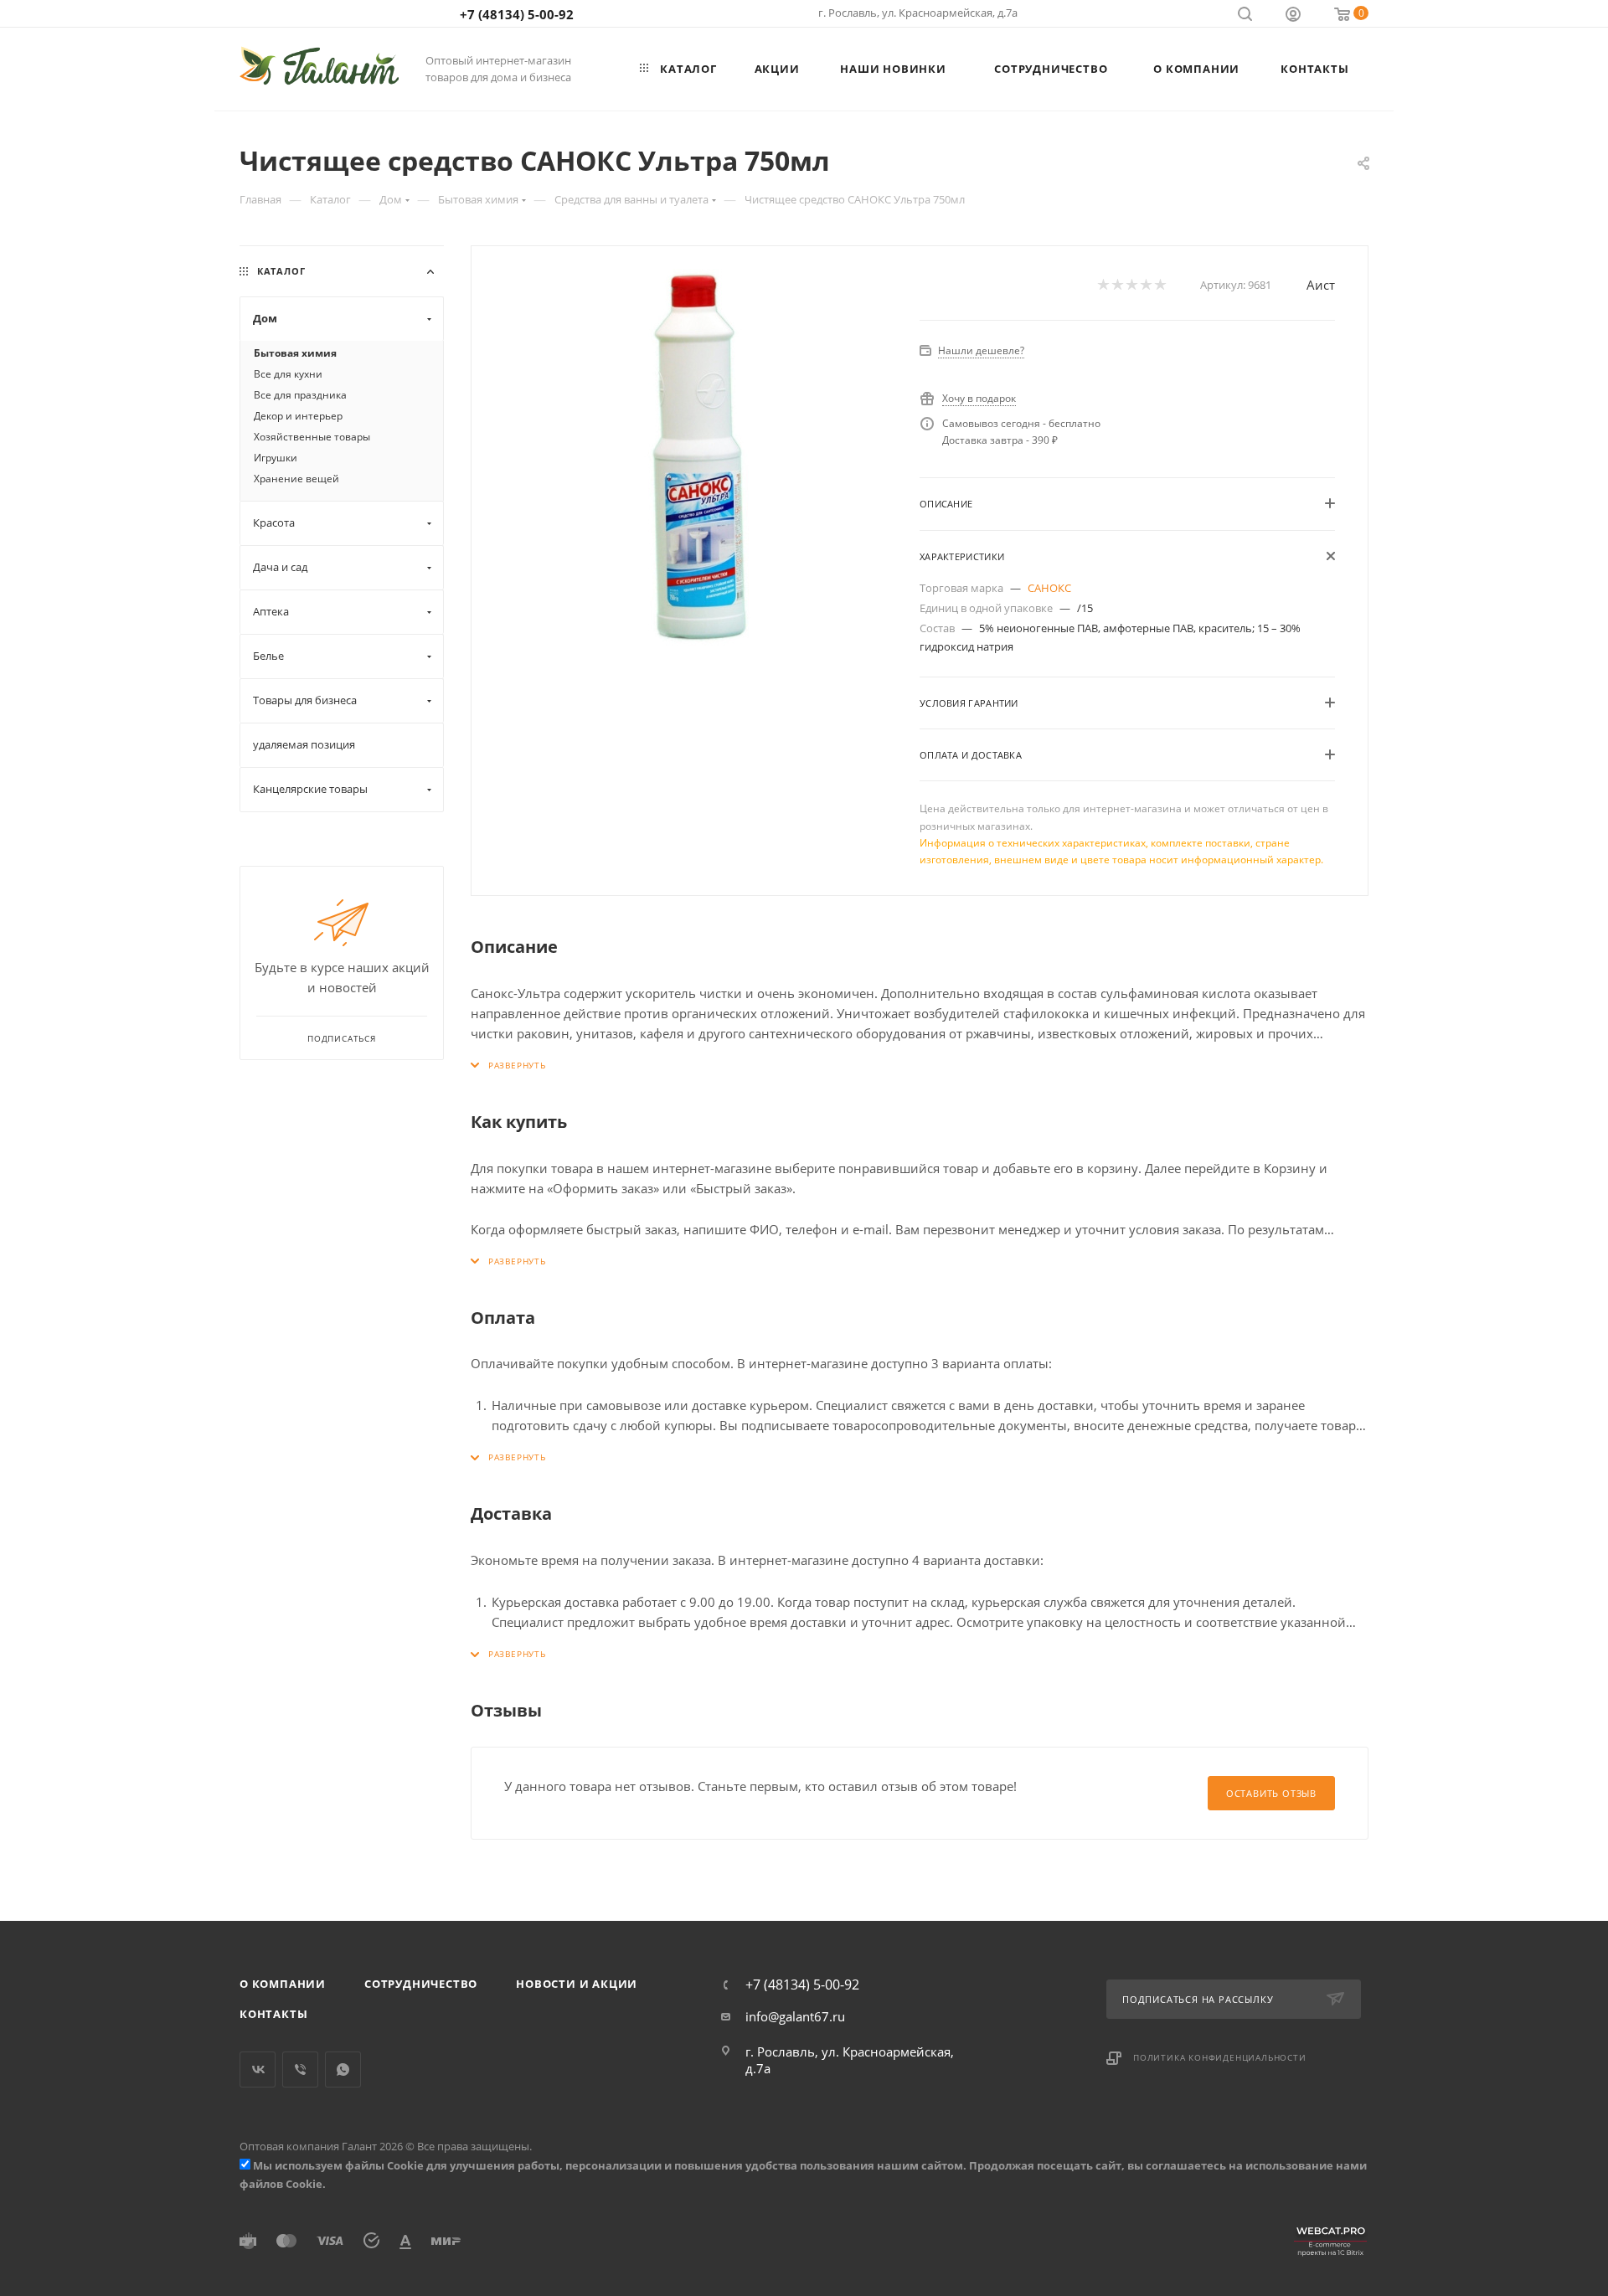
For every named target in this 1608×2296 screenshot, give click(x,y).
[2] (1117, 285)
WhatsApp (343, 2069)
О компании (283, 1984)
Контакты (273, 2014)
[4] (1145, 285)
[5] (1160, 285)
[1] (1103, 285)
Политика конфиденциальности (1220, 2057)
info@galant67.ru (795, 2016)
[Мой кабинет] (1293, 16)
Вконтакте (258, 2069)
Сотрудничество (421, 1984)
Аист (1321, 285)
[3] (1131, 285)
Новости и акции (577, 1984)
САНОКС (1049, 588)
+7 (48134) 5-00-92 (517, 14)
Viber (300, 2069)
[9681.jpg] (696, 457)
